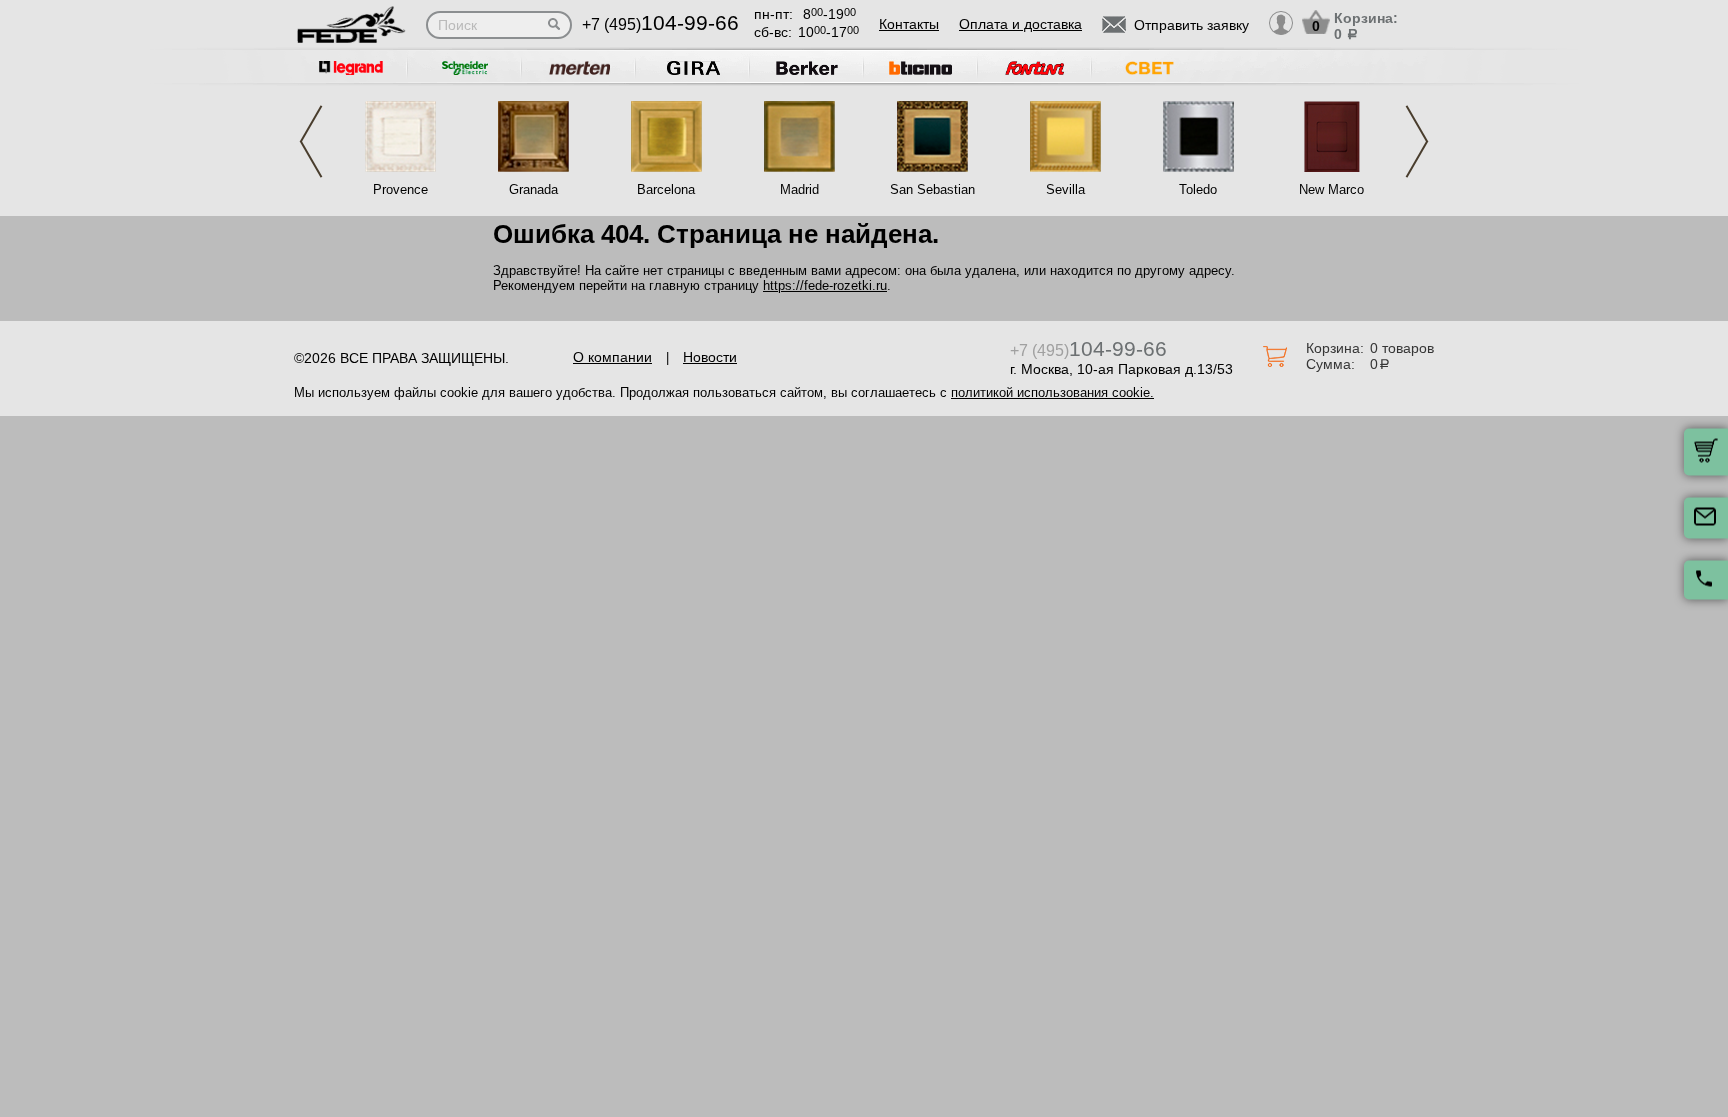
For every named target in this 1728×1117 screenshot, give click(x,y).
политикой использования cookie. (1052, 392)
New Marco (1331, 189)
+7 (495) (660, 24)
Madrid (799, 189)
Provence (400, 189)
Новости (710, 357)
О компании (612, 357)
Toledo (1198, 189)
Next (1417, 141)
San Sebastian (932, 189)
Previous (311, 141)
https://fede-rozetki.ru (825, 285)
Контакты (909, 24)
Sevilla (1065, 189)
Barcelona (666, 189)
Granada (533, 189)
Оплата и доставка (1020, 24)
